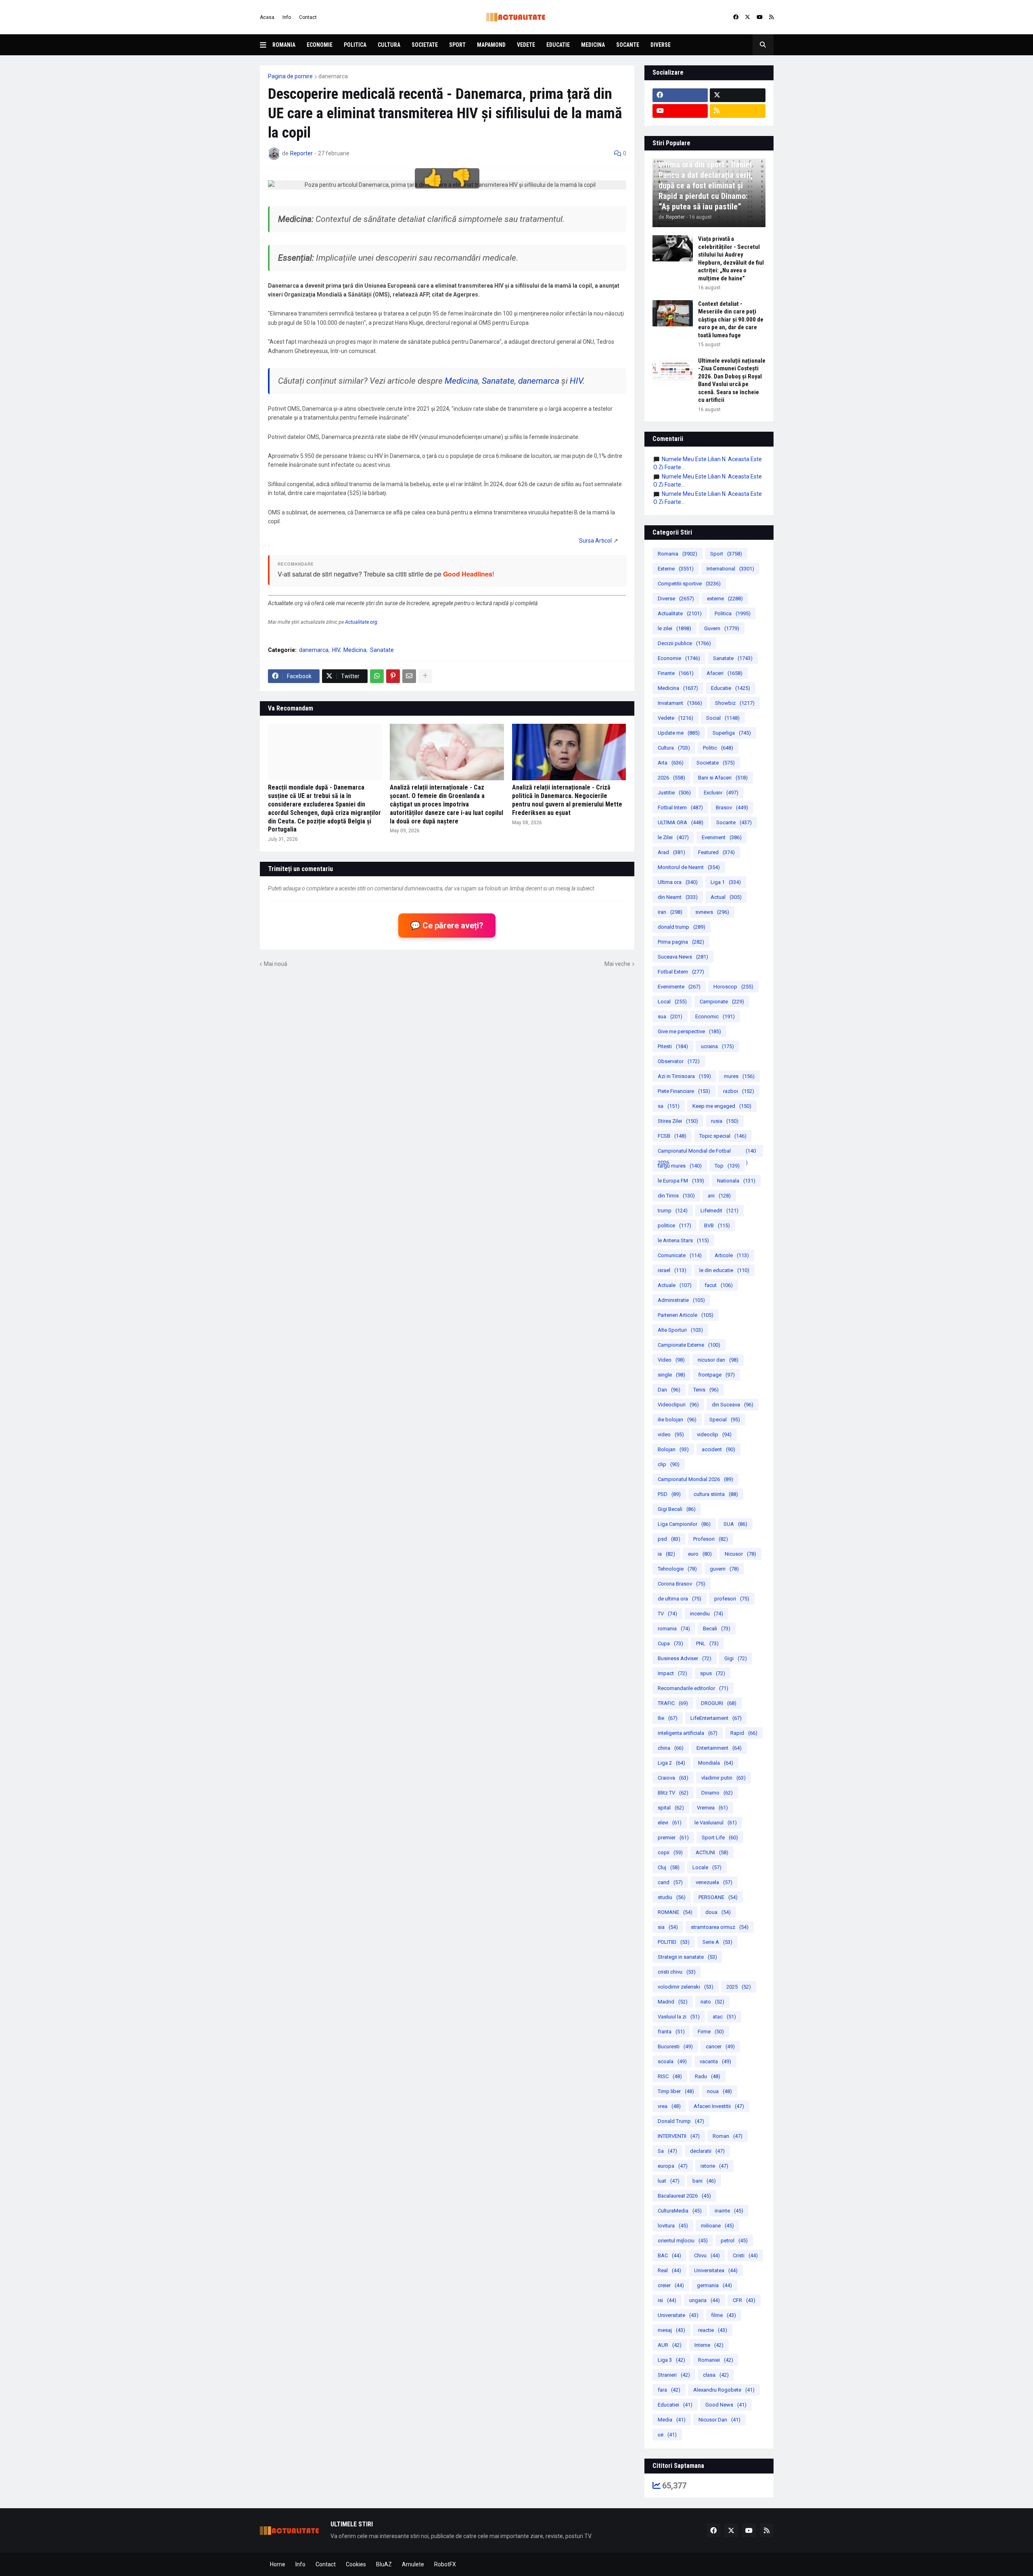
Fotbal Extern (681, 972)
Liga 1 (726, 882)
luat (669, 2181)
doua (718, 1912)
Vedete (526, 45)
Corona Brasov (682, 1584)
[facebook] (736, 17)
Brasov (732, 807)
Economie (320, 45)
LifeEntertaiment (716, 1718)
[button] (266, 45)
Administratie (681, 1300)
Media (672, 2420)
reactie (713, 2330)
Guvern (722, 628)
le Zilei (673, 837)
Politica (355, 45)
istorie (714, 2166)
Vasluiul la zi (679, 2017)
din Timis (676, 1196)
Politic (718, 748)
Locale (707, 1867)
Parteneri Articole (686, 1315)
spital (671, 1808)
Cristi (745, 2255)
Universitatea (716, 2270)
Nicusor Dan (719, 2420)
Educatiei (675, 2405)
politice (674, 1225)
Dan (669, 1390)
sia (668, 1927)
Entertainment (719, 1748)
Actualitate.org (361, 622)
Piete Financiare (684, 1091)
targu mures (680, 1166)
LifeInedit (719, 1211)
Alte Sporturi (680, 1330)
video (671, 1434)
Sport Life (720, 1837)
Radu (708, 2076)
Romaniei (716, 2360)
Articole (732, 1255)
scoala (672, 2061)
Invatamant (680, 703)
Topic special (723, 1136)
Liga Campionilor (684, 1524)
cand (670, 1882)
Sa (667, 2151)
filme (724, 2315)
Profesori (711, 1539)
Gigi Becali (677, 1509)
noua (719, 2091)
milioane (717, 2226)
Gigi (736, 1658)
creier (671, 2285)
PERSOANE (718, 1897)
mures (739, 1076)
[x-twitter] (748, 17)
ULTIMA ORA (681, 822)
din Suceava (733, 1405)
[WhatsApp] (377, 676)
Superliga (732, 733)
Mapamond (491, 45)
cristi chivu (677, 1972)
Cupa (670, 1643)
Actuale (675, 1285)
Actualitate (680, 613)
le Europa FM (681, 1181)
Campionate (722, 1002)
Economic (715, 1016)
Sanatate (498, 381)
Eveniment (722, 837)
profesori (732, 1599)
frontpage (716, 1375)
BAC (669, 2255)
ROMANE (675, 1912)
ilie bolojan (677, 1420)
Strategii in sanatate (687, 1957)
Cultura (389, 45)
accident (718, 1449)
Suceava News (683, 957)
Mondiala (716, 1763)
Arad (671, 852)
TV (667, 1614)
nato (712, 2002)
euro (700, 1554)
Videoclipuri (678, 1405)
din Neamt (678, 897)
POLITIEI (674, 1942)
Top (727, 1166)
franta (671, 2032)
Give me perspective (689, 1031)
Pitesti (673, 1046)
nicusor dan (718, 1360)
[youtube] (760, 17)
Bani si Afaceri (723, 778)
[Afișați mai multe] (425, 676)
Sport (457, 45)
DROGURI (719, 1703)
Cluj (669, 1867)
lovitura (673, 2226)
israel (672, 1270)
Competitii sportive (689, 584)
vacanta (715, 2061)
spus (713, 1673)
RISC (670, 2076)
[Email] (409, 676)
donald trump (682, 927)
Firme (711, 2032)
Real (669, 2270)
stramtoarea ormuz (720, 1927)
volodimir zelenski (686, 1987)
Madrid (673, 2002)
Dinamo (717, 1793)
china (671, 1748)
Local (672, 1002)
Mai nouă (276, 964)
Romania (284, 45)
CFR (744, 2300)
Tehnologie (677, 1569)
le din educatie (724, 1270)
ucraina (717, 1046)
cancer (720, 2046)
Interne (709, 2345)
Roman (728, 2136)
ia (666, 1554)
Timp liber (676, 2091)
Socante (628, 45)
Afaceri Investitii (719, 2106)
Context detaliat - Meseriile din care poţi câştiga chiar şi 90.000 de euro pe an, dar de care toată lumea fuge (731, 320)
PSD (669, 1494)
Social (723, 718)
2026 (671, 778)
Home (278, 2564)
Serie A (717, 1942)
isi (667, 2300)
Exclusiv (721, 793)
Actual (726, 897)
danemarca (333, 76)
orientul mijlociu (683, 2241)
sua (670, 1016)
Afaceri (725, 673)
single (671, 1375)
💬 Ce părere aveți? (447, 926)
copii (670, 1852)
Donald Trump (681, 2121)
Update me (679, 733)
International (730, 569)
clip (669, 1464)
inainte (729, 2211)
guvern (724, 1569)
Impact (672, 1673)
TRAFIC (673, 1703)
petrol (734, 2241)
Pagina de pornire (290, 76)
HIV (576, 381)
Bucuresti (675, 2046)
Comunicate (680, 1255)
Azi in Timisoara (684, 1076)
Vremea (712, 1808)
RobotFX (445, 2564)
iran (670, 912)
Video (671, 1360)
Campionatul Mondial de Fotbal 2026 (707, 1152)
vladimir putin (724, 1778)
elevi (670, 1823)
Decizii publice (684, 643)
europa (673, 2166)
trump (673, 1211)
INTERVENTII (679, 2136)
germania (714, 2285)
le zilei (674, 628)
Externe (676, 569)
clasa (716, 2375)
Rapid (744, 1733)
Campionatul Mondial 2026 (695, 1479)
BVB (717, 1225)
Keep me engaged (722, 1106)
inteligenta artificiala (688, 1733)
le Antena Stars (683, 1240)
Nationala (736, 1181)
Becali (717, 1629)
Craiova (673, 1778)
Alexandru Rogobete (724, 2390)
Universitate (678, 2315)
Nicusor (740, 1554)
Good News (726, 2405)
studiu (672, 1897)
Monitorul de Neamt (689, 867)
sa (669, 1106)
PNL (707, 1643)
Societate (425, 45)
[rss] (771, 17)
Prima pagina (681, 942)
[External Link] (595, 541)
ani (719, 1196)
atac (724, 2017)
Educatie (558, 45)
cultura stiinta (716, 1494)
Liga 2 (671, 1763)
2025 (739, 1987)
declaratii (707, 2151)
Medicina (593, 45)
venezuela (714, 1882)
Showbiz (735, 703)
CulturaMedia (680, 2211)
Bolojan (673, 1449)
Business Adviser (685, 1658)
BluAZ (384, 2564)
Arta (671, 763)
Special (725, 1420)
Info (287, 17)
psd (669, 1539)
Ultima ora (678, 882)
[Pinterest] (393, 676)
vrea (669, 2106)
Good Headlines (468, 574)
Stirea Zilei (678, 1121)
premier (673, 1837)
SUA (735, 1524)
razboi (739, 1091)
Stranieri (674, 2375)
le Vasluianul (716, 1823)
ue (667, 2435)
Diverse (661, 45)
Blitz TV (673, 1793)
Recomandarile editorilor (693, 1688)
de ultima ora (680, 1599)
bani (704, 2181)
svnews (712, 912)
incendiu (707, 1614)
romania (674, 1629)
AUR (670, 2345)
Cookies (356, 2564)
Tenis (706, 1390)
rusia (725, 1121)
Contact (308, 17)
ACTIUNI (712, 1852)
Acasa (267, 17)
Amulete (413, 2564)
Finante (676, 673)
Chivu (707, 2255)
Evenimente (679, 987)
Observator (679, 1061)
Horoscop (733, 987)
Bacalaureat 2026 (684, 2196)
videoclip (714, 1434)
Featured (716, 852)
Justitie (674, 793)
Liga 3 (671, 2360)
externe (725, 599)
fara (669, 2390)
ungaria (705, 2300)
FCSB (672, 1136)
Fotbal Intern (680, 807)
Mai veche (617, 964)
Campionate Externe (689, 1345)
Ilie (668, 1718)
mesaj (671, 2330)
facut (719, 1285)
